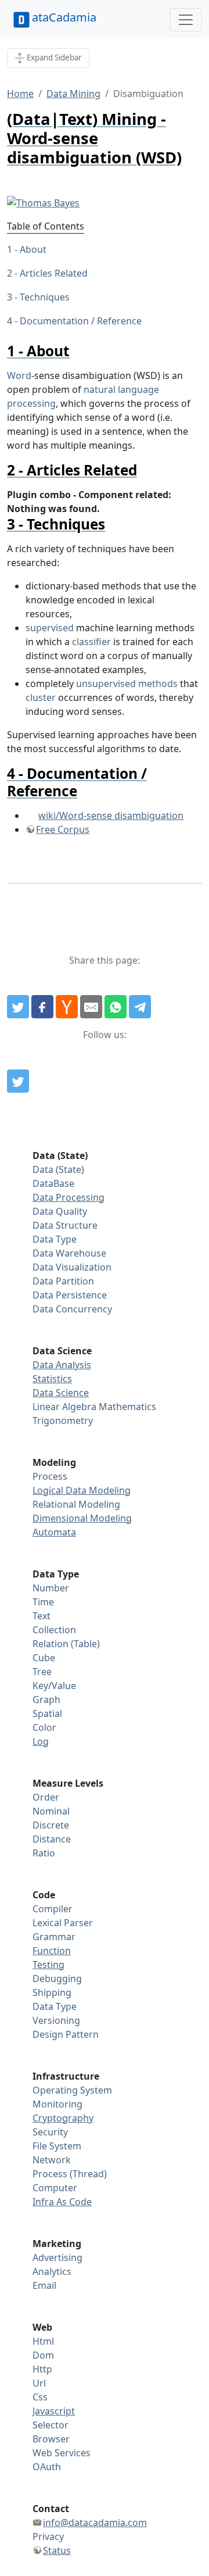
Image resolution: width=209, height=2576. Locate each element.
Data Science (61, 1393)
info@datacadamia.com (95, 2523)
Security (50, 2132)
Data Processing (69, 1197)
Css (40, 2397)
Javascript (54, 2411)
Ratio (44, 1853)
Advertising (57, 2257)
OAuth (47, 2467)
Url (39, 2383)
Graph (46, 1700)
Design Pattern (66, 2034)
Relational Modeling (76, 1504)
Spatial (47, 1713)
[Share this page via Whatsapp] (116, 1007)
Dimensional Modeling (82, 1518)
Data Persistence (70, 1295)
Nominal (51, 1811)
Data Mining (73, 94)
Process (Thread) (70, 2174)
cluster (41, 697)
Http (42, 2369)
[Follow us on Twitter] (18, 1081)
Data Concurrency (72, 1309)
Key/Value (54, 1686)
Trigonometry (63, 1421)
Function (52, 1951)
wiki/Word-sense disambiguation (111, 815)
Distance (52, 1839)
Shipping (52, 1992)
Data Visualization (72, 1267)
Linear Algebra (64, 1407)
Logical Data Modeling (82, 1490)
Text (42, 1616)
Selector (51, 2425)
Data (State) (58, 1169)
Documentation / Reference (81, 321)
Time (43, 1602)
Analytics (52, 2271)
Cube (44, 1658)
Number (51, 1588)
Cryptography (63, 2118)
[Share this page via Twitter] (18, 1007)
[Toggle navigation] (186, 20)
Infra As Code (62, 2202)
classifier (91, 642)
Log (41, 1741)
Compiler (53, 1909)
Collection (54, 1630)
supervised (50, 628)
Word (19, 375)
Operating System (72, 2090)
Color (44, 1727)
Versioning (56, 2020)
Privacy (48, 2536)
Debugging (57, 1978)
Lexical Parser (63, 1923)
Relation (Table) (66, 1644)
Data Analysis (62, 1365)
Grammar (54, 1937)
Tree (42, 1672)
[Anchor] (77, 351)
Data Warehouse (69, 1253)
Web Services (62, 2453)
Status (57, 2550)
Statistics (52, 1379)
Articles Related (54, 273)
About (33, 249)
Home (20, 94)
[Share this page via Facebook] (42, 1007)
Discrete (51, 1825)
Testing (48, 1965)
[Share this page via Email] (91, 1007)
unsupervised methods (127, 684)
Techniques (45, 297)
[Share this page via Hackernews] (67, 1007)
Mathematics (127, 1407)
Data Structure (65, 1225)
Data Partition (63, 1281)
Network (52, 2160)
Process (50, 1476)
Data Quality (60, 1211)
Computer (55, 2188)
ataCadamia (64, 17)
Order (46, 1797)
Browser (51, 2439)
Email (44, 2285)
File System (57, 2146)
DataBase (53, 1183)
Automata (54, 1532)
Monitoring (57, 2104)
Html (43, 2341)
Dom (43, 2355)
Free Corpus (63, 829)
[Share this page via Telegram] (140, 1007)
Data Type (55, 1239)
